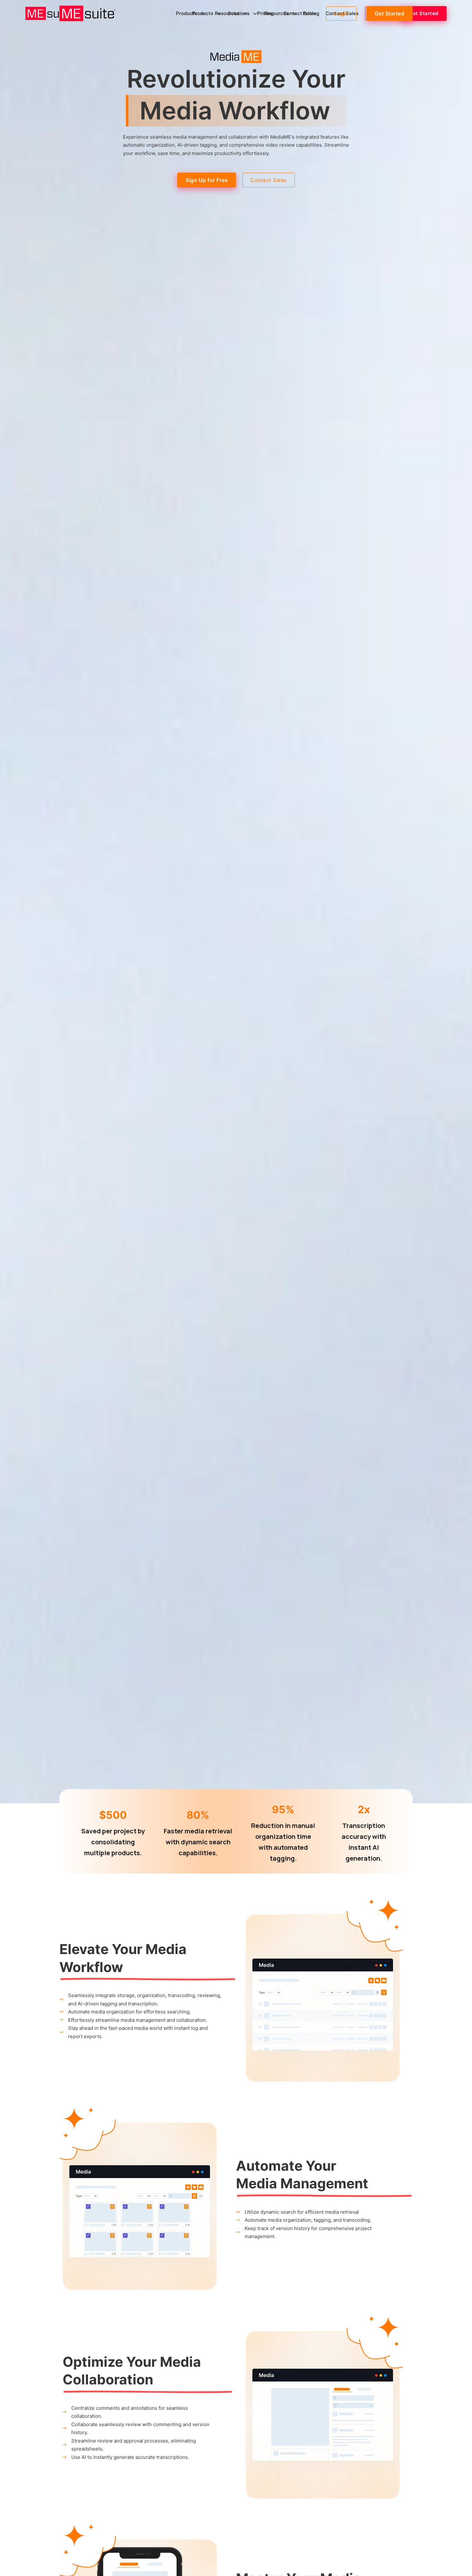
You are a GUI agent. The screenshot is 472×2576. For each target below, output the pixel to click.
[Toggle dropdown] (203, 14)
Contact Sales (300, 13)
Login (341, 13)
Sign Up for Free (207, 180)
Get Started (390, 13)
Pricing (265, 13)
